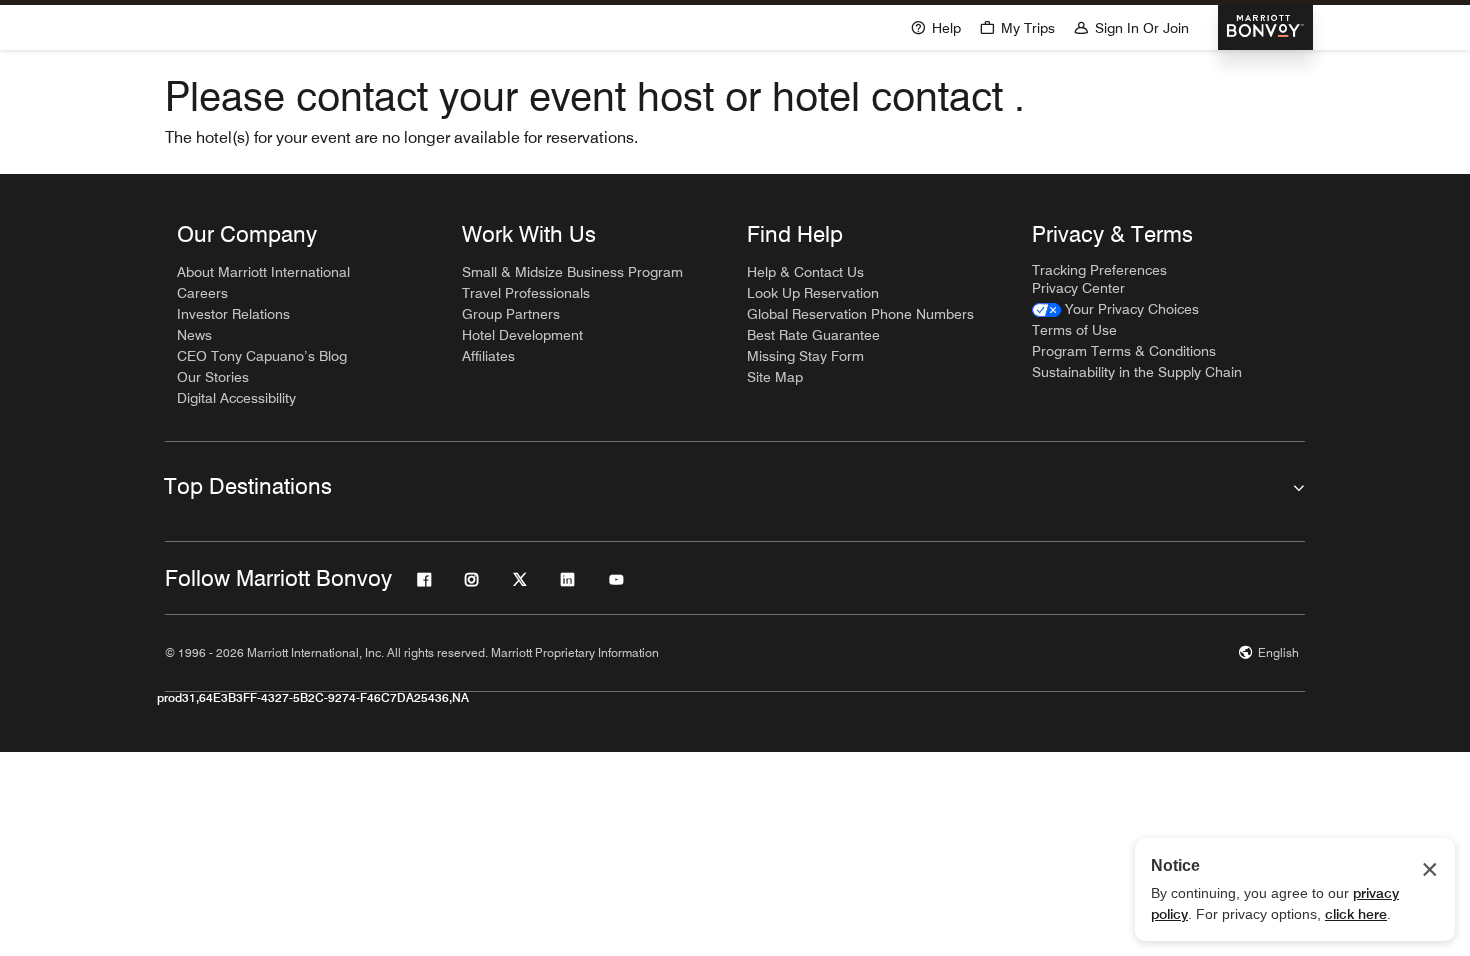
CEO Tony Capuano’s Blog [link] (262, 356)
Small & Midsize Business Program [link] (572, 272)
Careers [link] (202, 293)
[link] (1115, 309)
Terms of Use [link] (1074, 330)
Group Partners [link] (511, 314)
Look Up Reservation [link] (813, 293)
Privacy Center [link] (1078, 288)
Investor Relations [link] (233, 314)
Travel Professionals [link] (526, 293)
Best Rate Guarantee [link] (813, 335)
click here (1356, 914)
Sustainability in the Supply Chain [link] (1137, 372)
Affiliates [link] (488, 356)
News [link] (194, 335)
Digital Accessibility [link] (236, 398)
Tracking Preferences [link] (1099, 270)
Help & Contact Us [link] (805, 272)
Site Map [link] (775, 377)
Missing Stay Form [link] (805, 356)
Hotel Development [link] (522, 335)
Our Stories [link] (213, 377)
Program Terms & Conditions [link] (1124, 351)
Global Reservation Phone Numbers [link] (860, 314)
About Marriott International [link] (263, 272)
